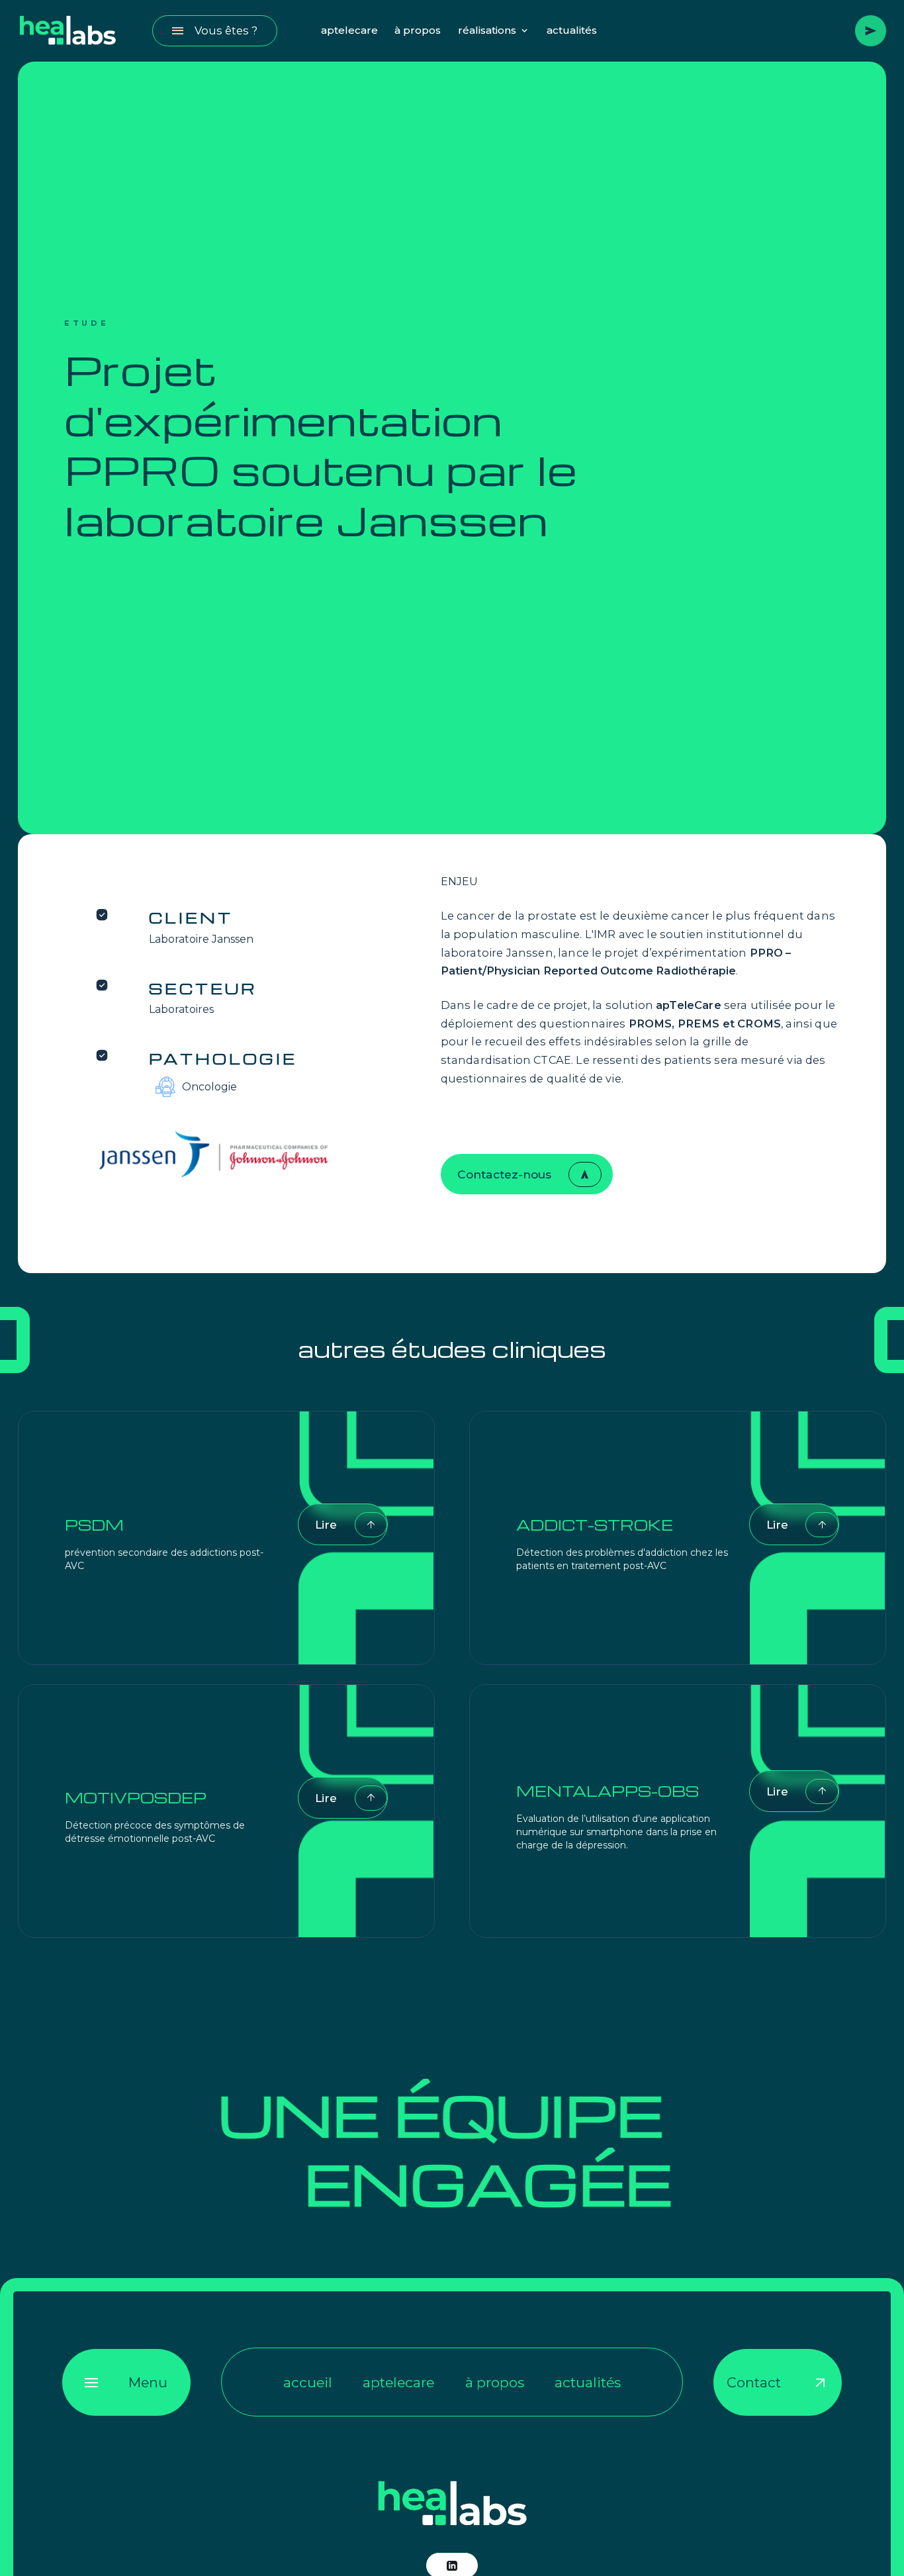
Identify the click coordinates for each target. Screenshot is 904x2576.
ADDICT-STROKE (595, 1525)
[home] (68, 31)
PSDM (94, 1525)
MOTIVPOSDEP (136, 1797)
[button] (494, 31)
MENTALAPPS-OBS (608, 1791)
